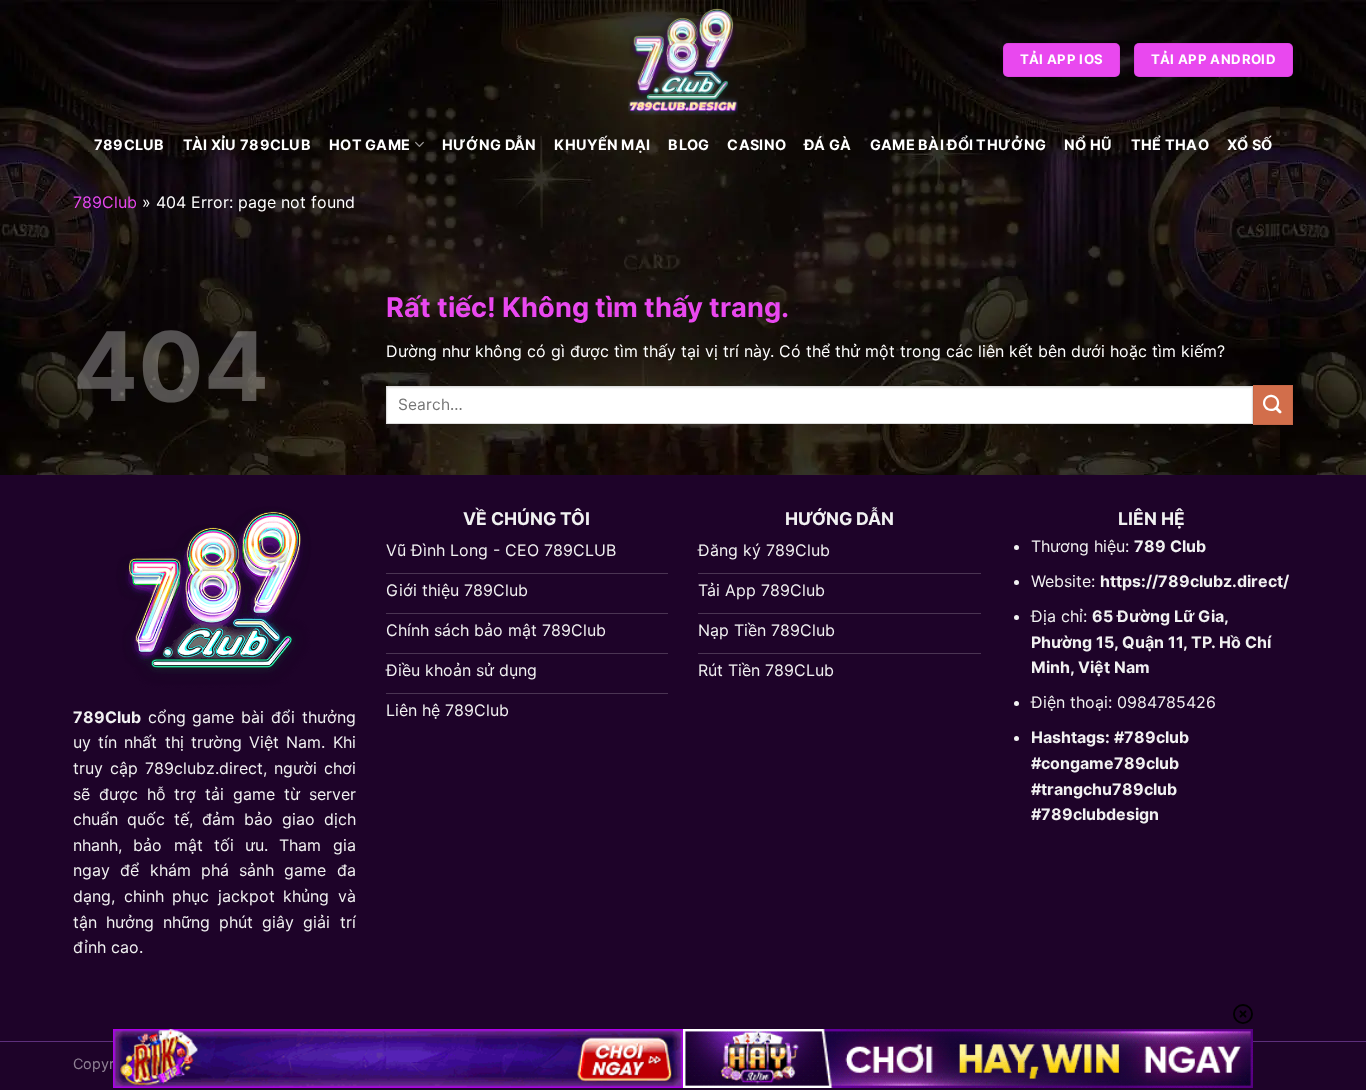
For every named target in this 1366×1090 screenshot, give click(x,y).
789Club (129, 144)
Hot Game (369, 144)
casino (756, 144)
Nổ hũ (1088, 144)
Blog (688, 144)
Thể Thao (1170, 144)
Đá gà (827, 144)
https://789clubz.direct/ (1194, 581)
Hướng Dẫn (489, 144)
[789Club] (683, 60)
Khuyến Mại (602, 144)
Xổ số (1249, 144)
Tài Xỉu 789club (247, 144)
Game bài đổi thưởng (958, 144)
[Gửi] (1273, 404)
